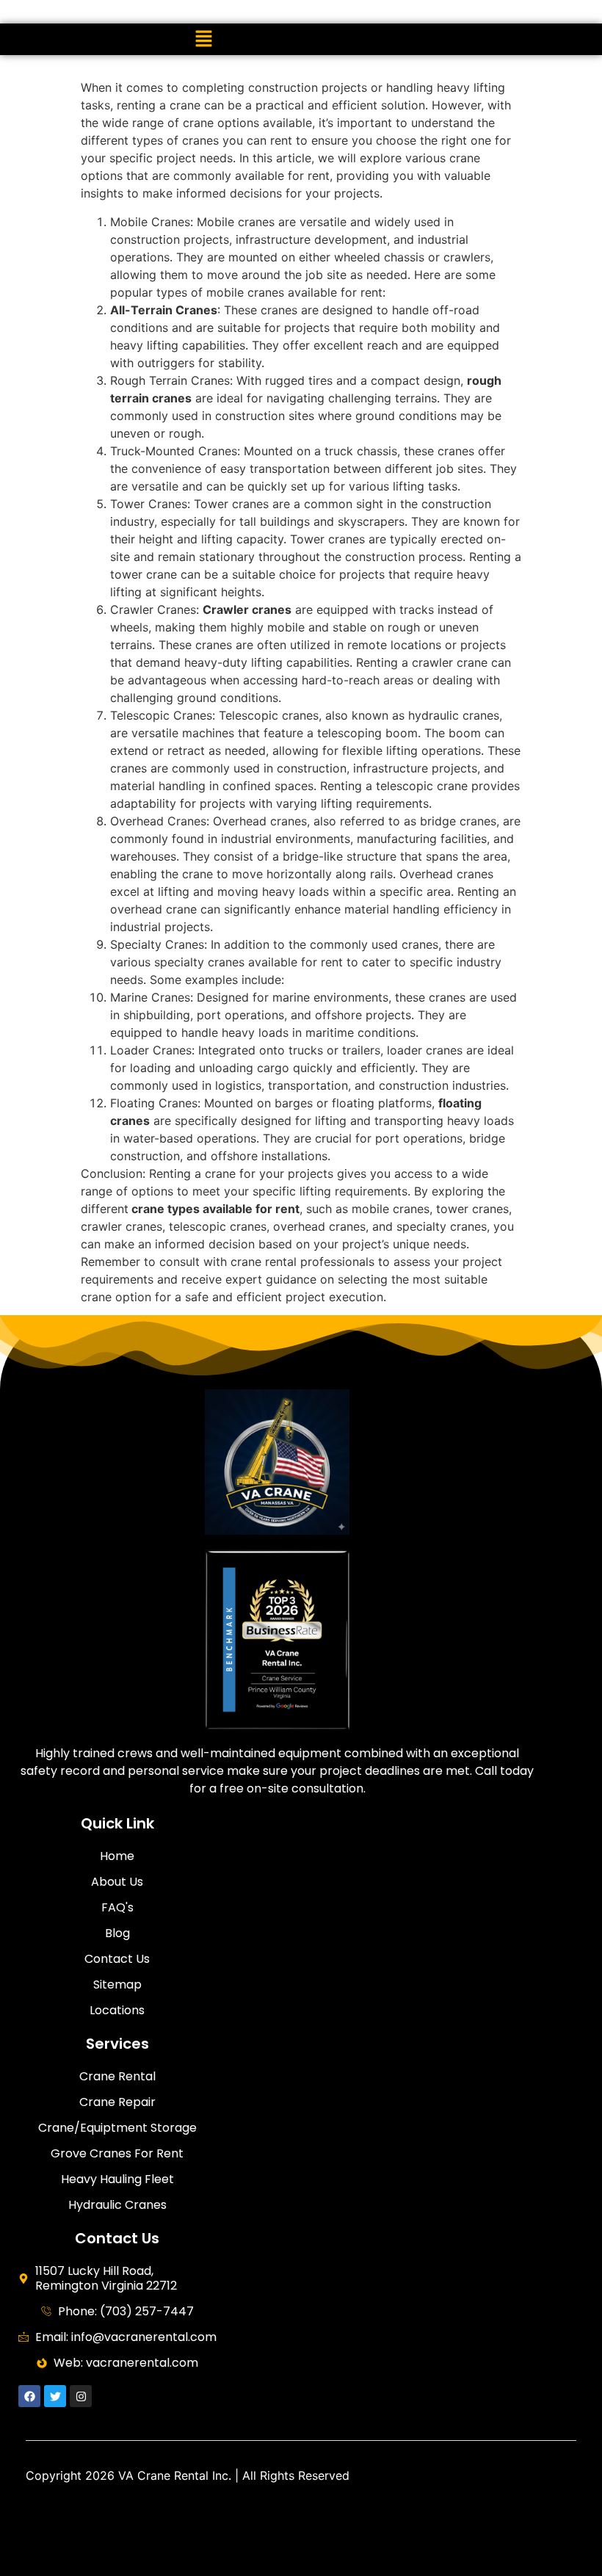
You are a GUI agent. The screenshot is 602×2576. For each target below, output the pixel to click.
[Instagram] (81, 2396)
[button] (204, 39)
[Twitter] (55, 2396)
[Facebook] (29, 2396)
